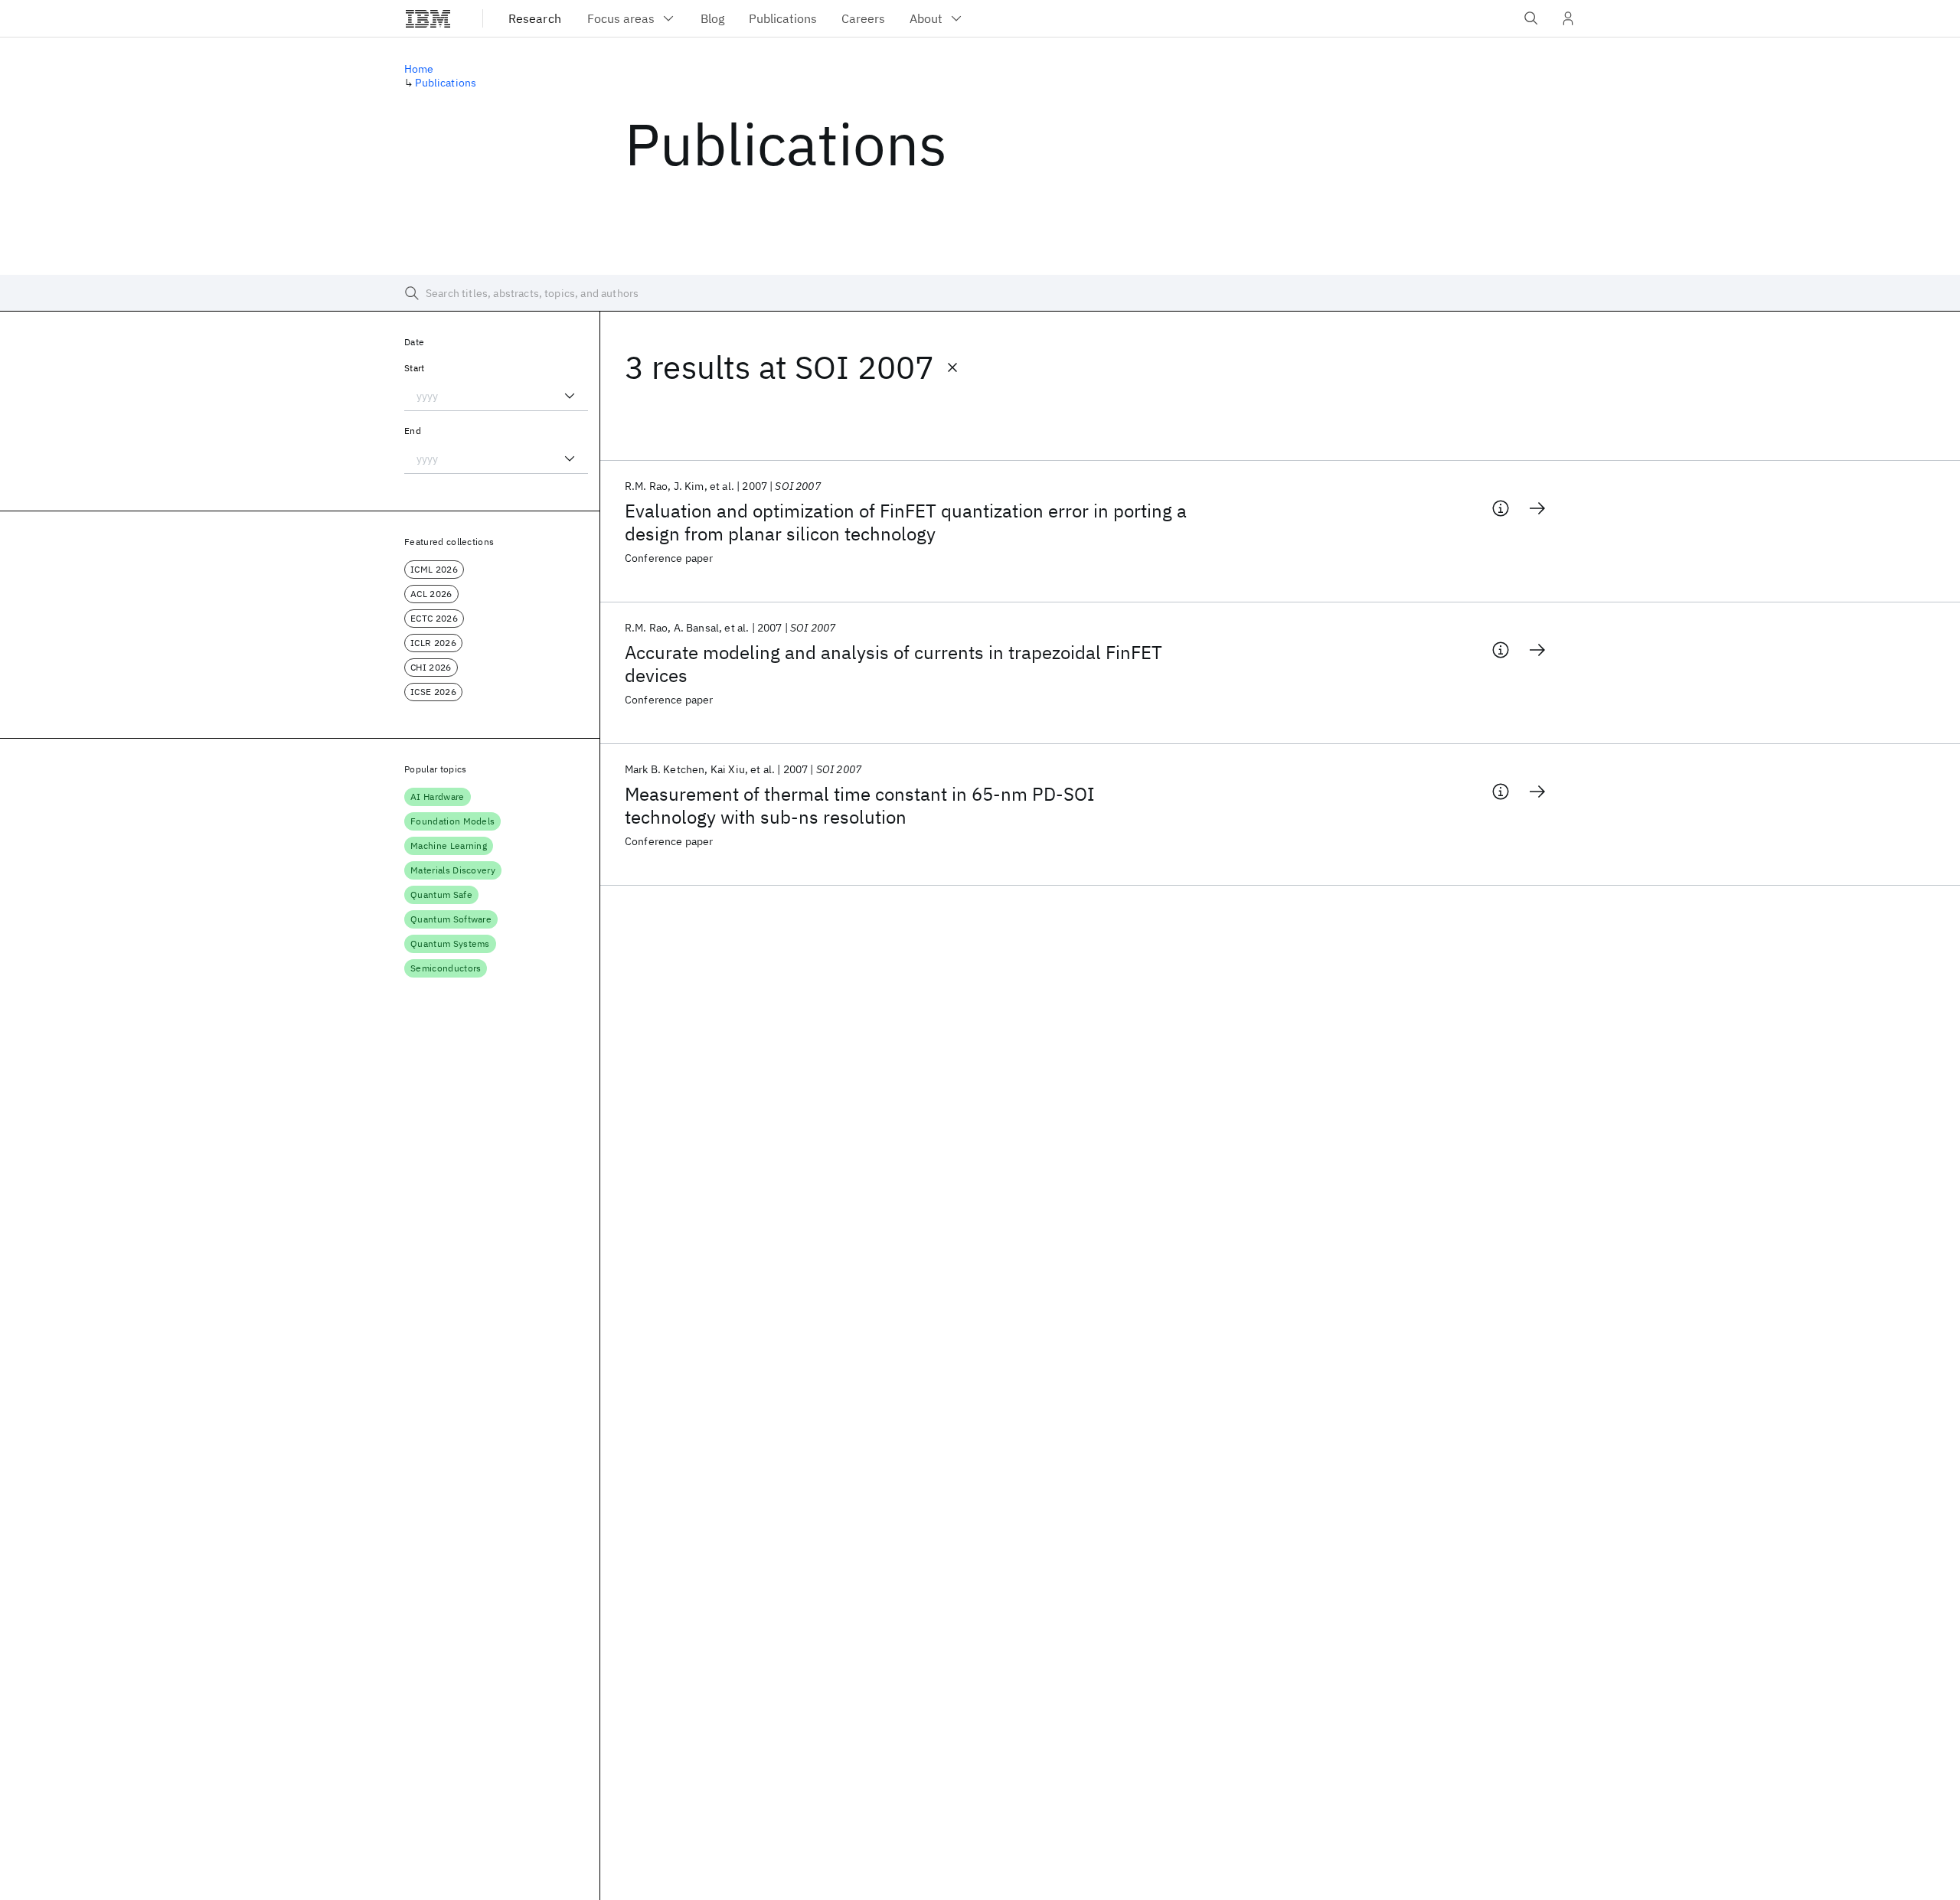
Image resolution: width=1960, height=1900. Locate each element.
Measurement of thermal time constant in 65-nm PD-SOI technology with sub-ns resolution (860, 805)
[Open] (570, 396)
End (413, 431)
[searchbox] (980, 293)
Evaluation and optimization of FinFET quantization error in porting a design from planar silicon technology (906, 522)
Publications (446, 83)
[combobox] (496, 396)
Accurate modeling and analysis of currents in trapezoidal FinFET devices (893, 664)
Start (415, 368)
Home (419, 69)
